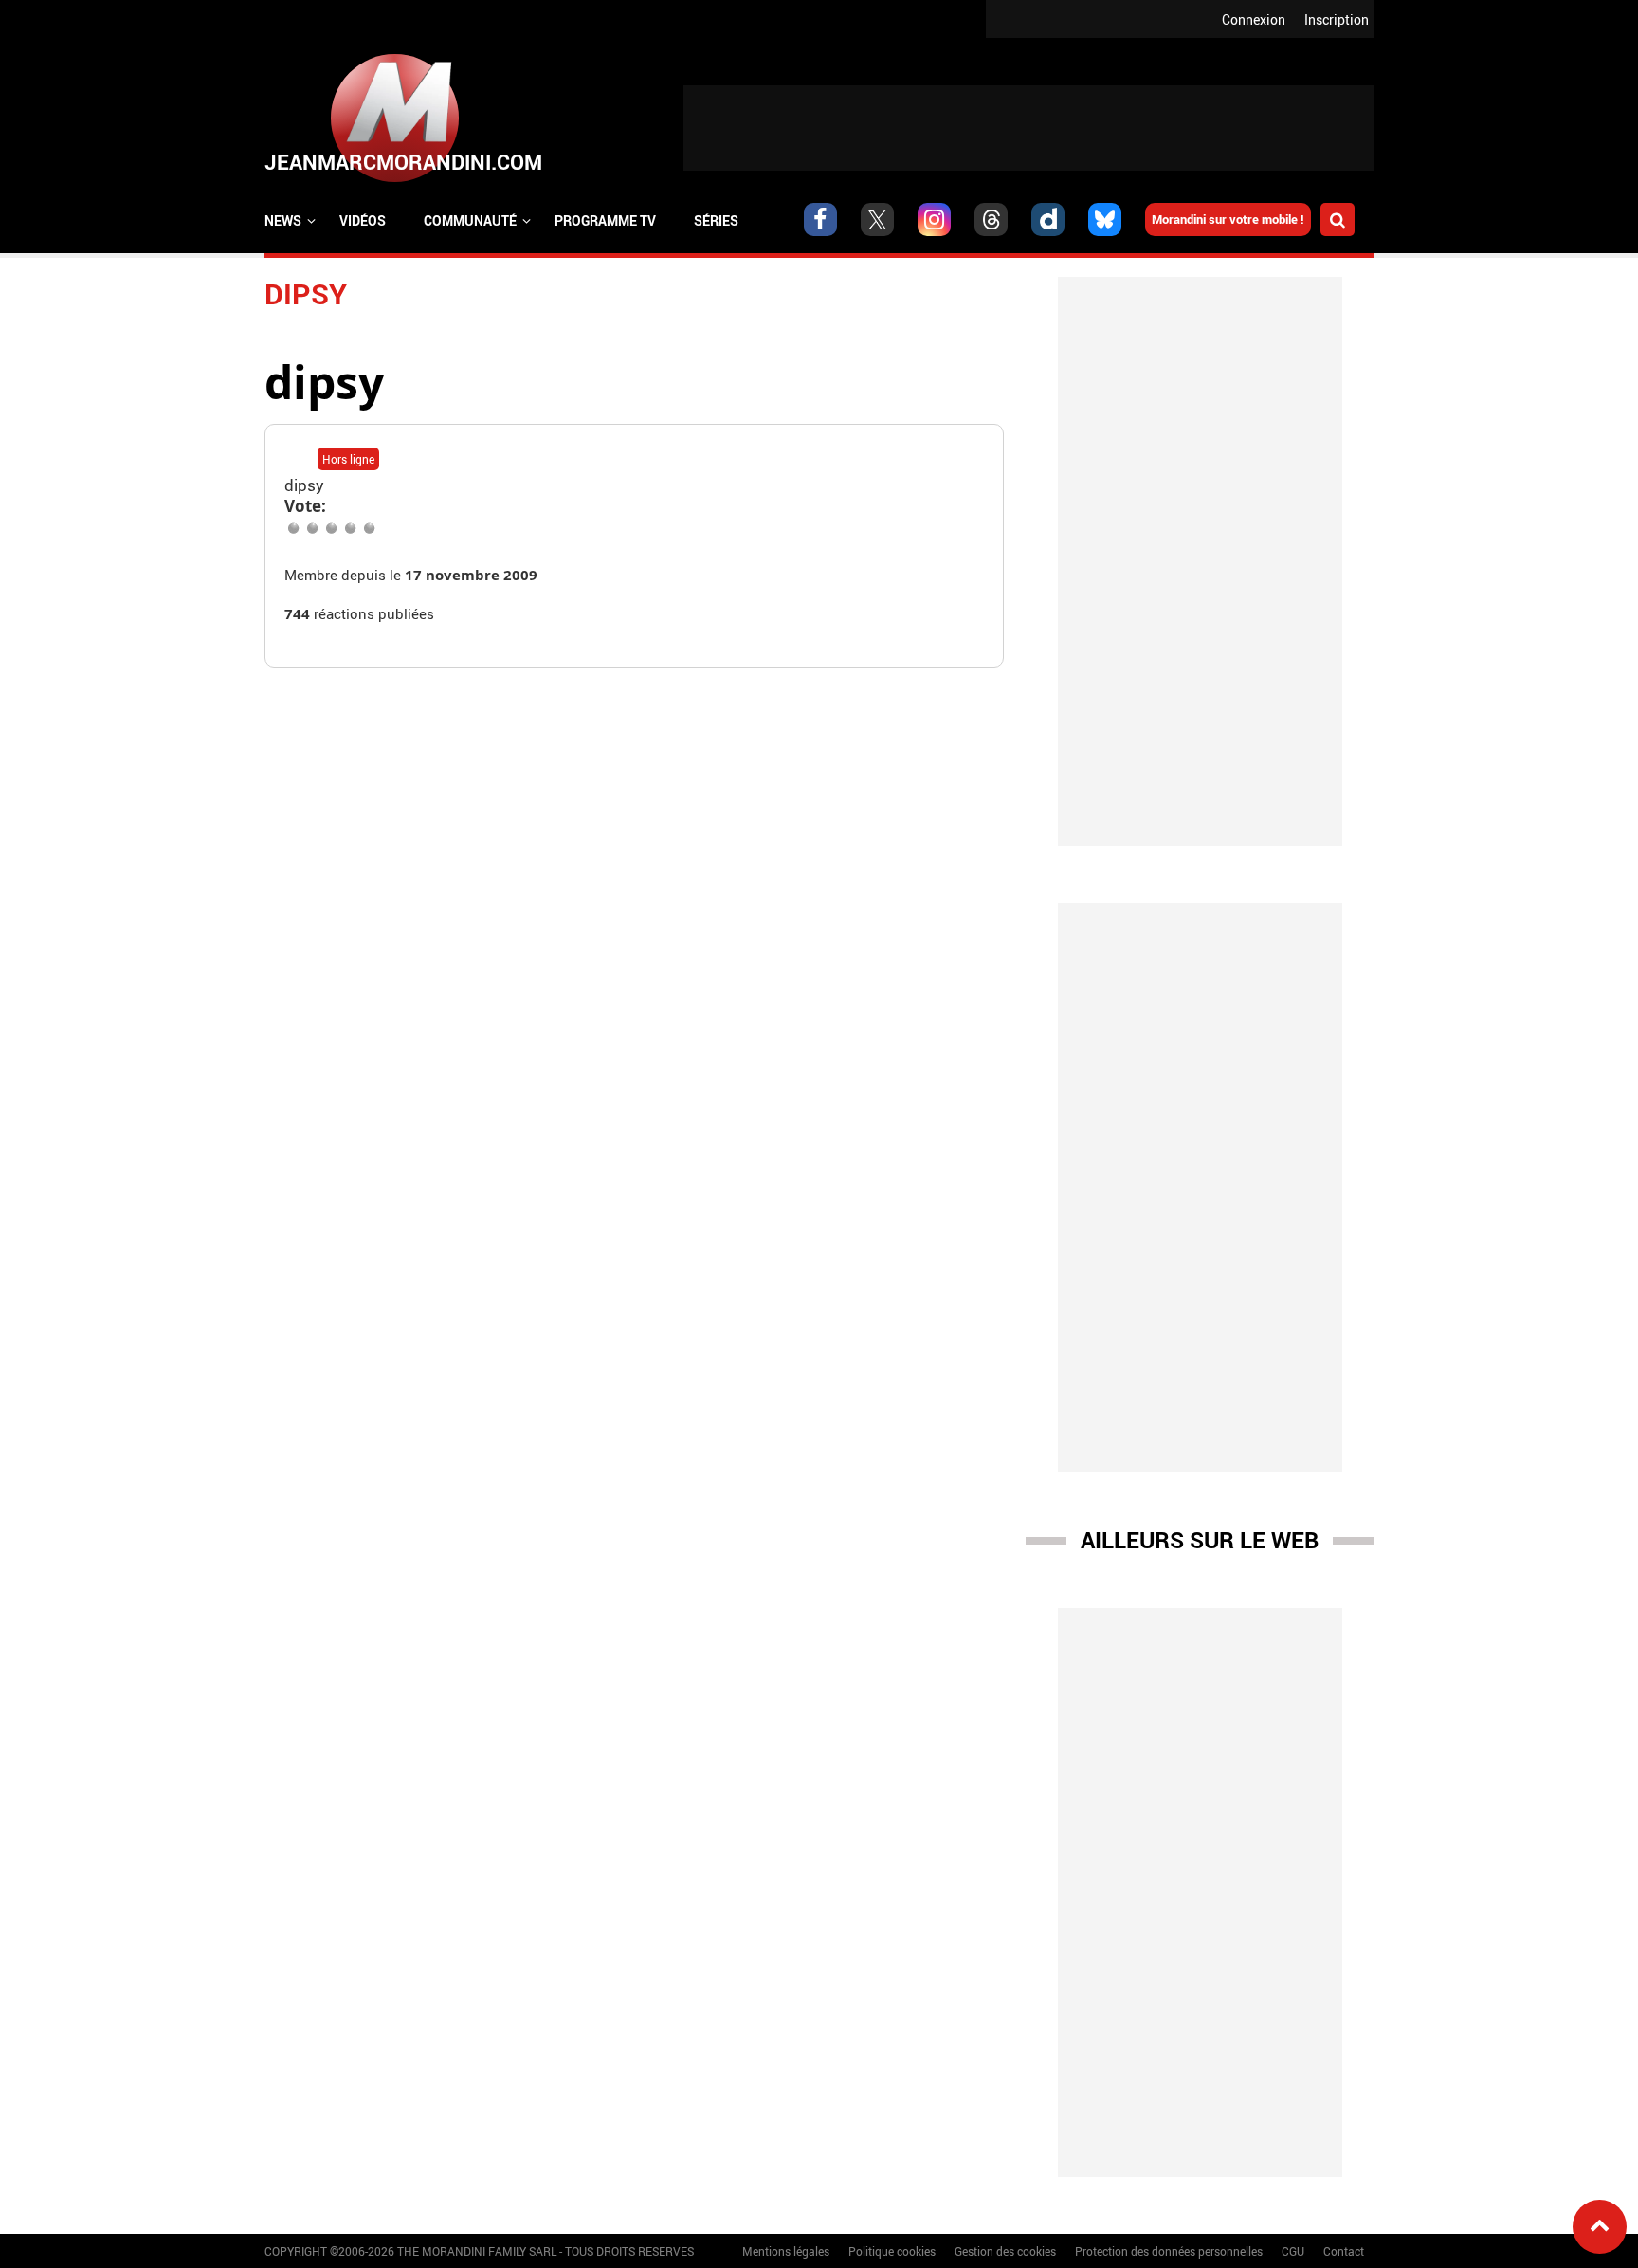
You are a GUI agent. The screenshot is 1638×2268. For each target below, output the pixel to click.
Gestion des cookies (1005, 2251)
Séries (716, 220)
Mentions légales (786, 2251)
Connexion (1254, 19)
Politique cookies (892, 2251)
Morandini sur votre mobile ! (1228, 219)
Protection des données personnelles (1169, 2251)
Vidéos (363, 220)
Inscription (1337, 19)
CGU (1293, 2251)
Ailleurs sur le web (1200, 1540)
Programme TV (605, 220)
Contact (1344, 2251)
